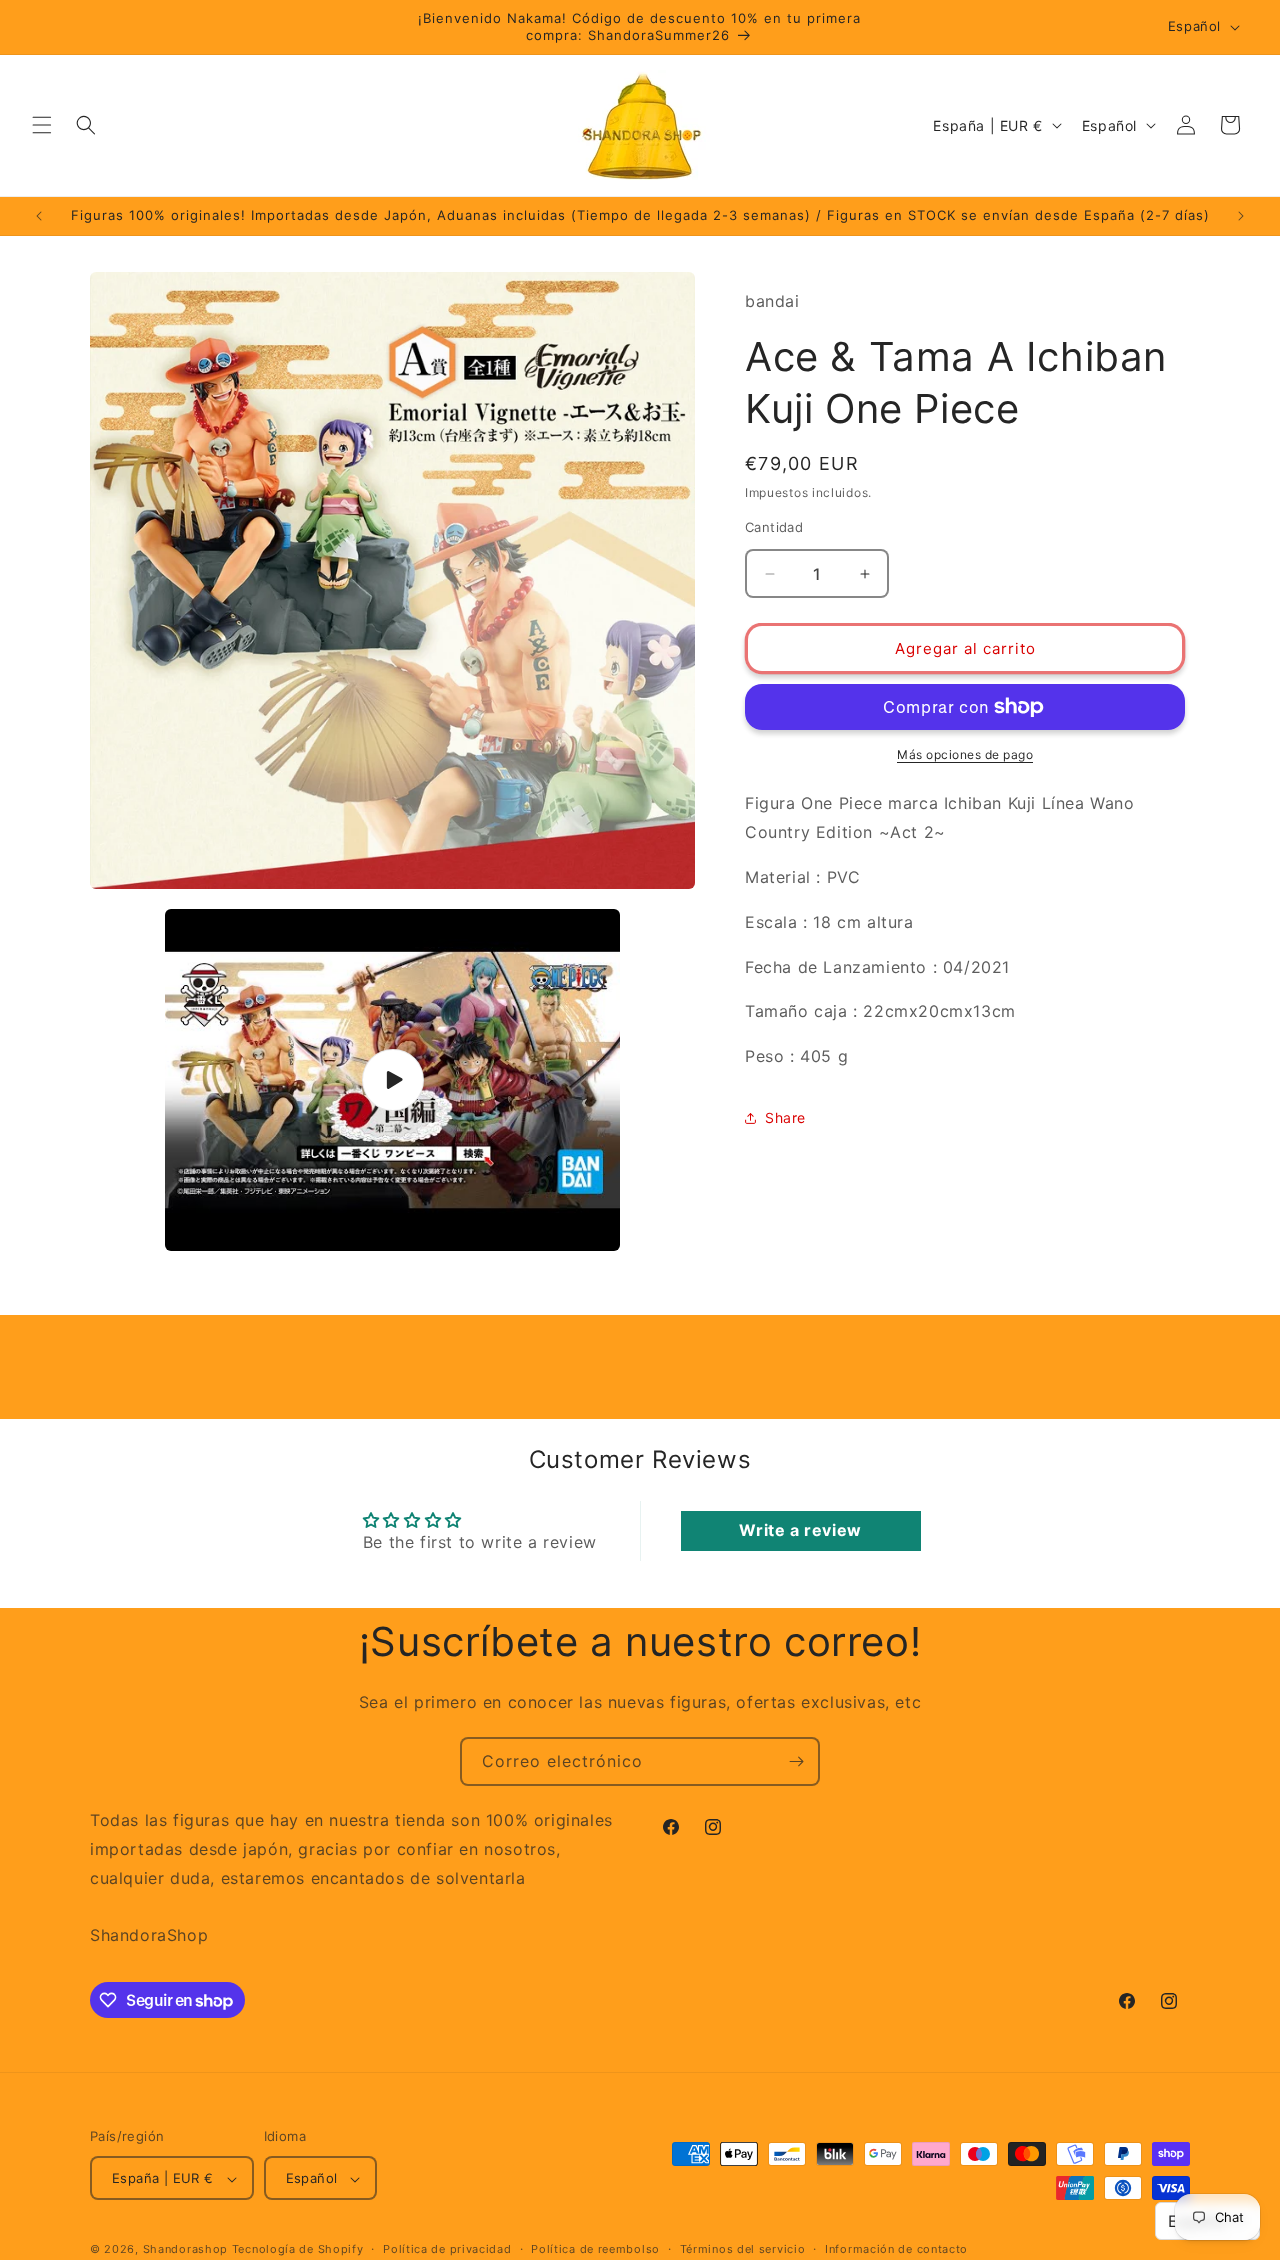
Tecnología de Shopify (298, 2250)
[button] (42, 125)
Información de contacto (896, 2249)
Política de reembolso (595, 2249)
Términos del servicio (743, 2249)
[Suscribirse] (796, 1761)
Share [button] (785, 1117)
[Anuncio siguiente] (1241, 216)
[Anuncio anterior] (39, 216)
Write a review (800, 1530)
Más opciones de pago (965, 754)
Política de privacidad (447, 2249)
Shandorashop (185, 2250)
